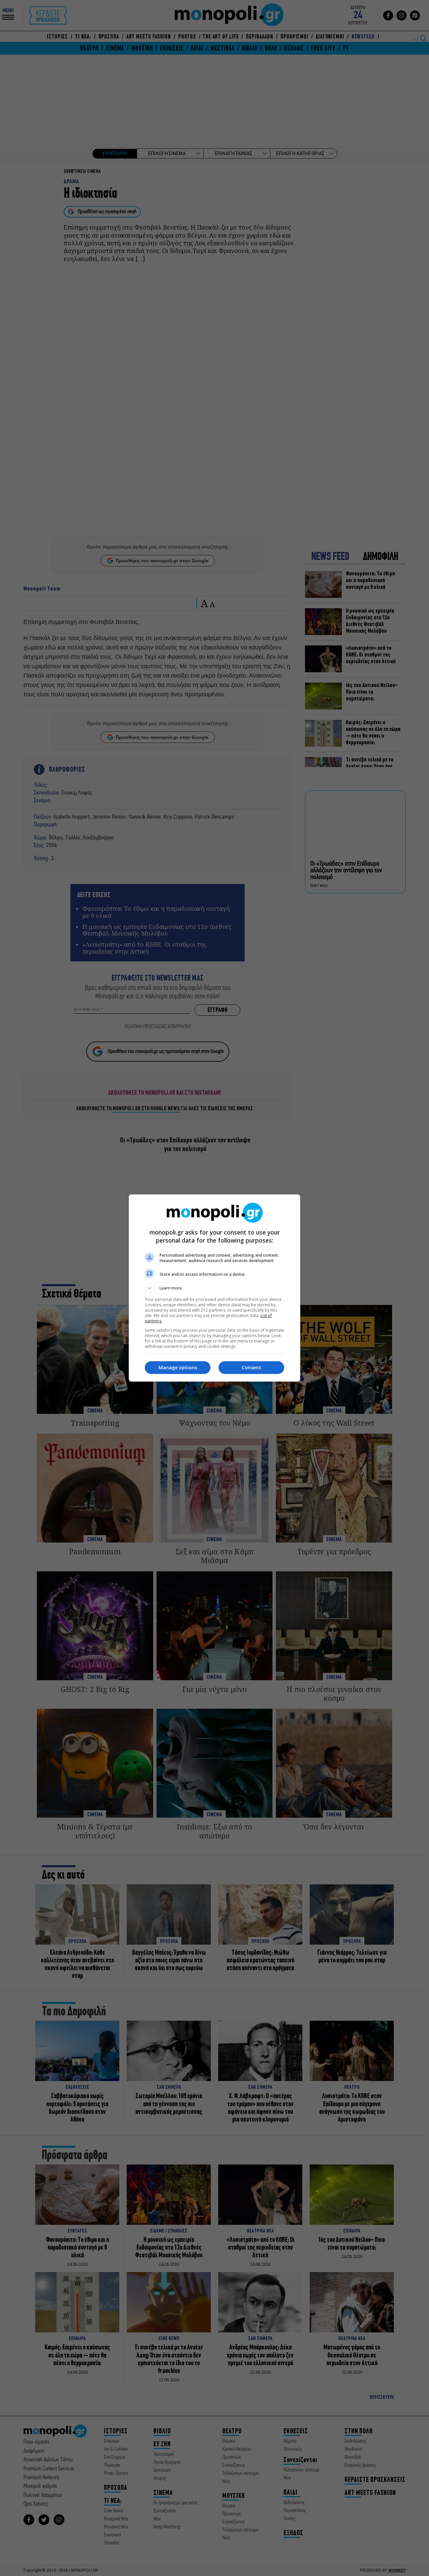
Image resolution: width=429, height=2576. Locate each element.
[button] (214, 1288)
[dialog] (214, 1288)
